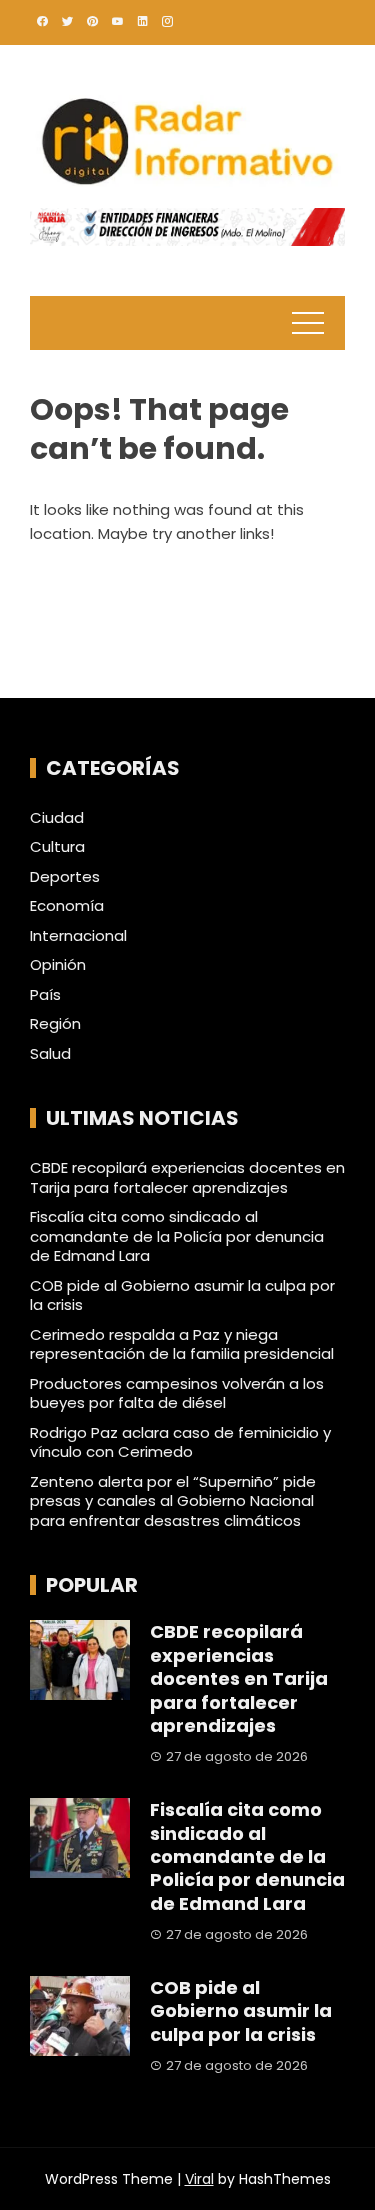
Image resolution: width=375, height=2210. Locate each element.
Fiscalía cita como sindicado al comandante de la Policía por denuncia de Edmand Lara (177, 1236)
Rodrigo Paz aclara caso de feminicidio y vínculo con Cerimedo (180, 1442)
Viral (199, 2179)
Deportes (65, 877)
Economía (67, 906)
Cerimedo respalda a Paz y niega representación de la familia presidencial (182, 1344)
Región (55, 1024)
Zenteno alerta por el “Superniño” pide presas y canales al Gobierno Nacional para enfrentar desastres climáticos (173, 1501)
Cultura (57, 847)
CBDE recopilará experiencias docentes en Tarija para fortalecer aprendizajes (187, 1177)
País (45, 995)
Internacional (78, 936)
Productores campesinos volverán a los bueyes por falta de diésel (177, 1393)
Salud (50, 1054)
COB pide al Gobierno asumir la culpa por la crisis (182, 1295)
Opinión (58, 965)
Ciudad (57, 818)
